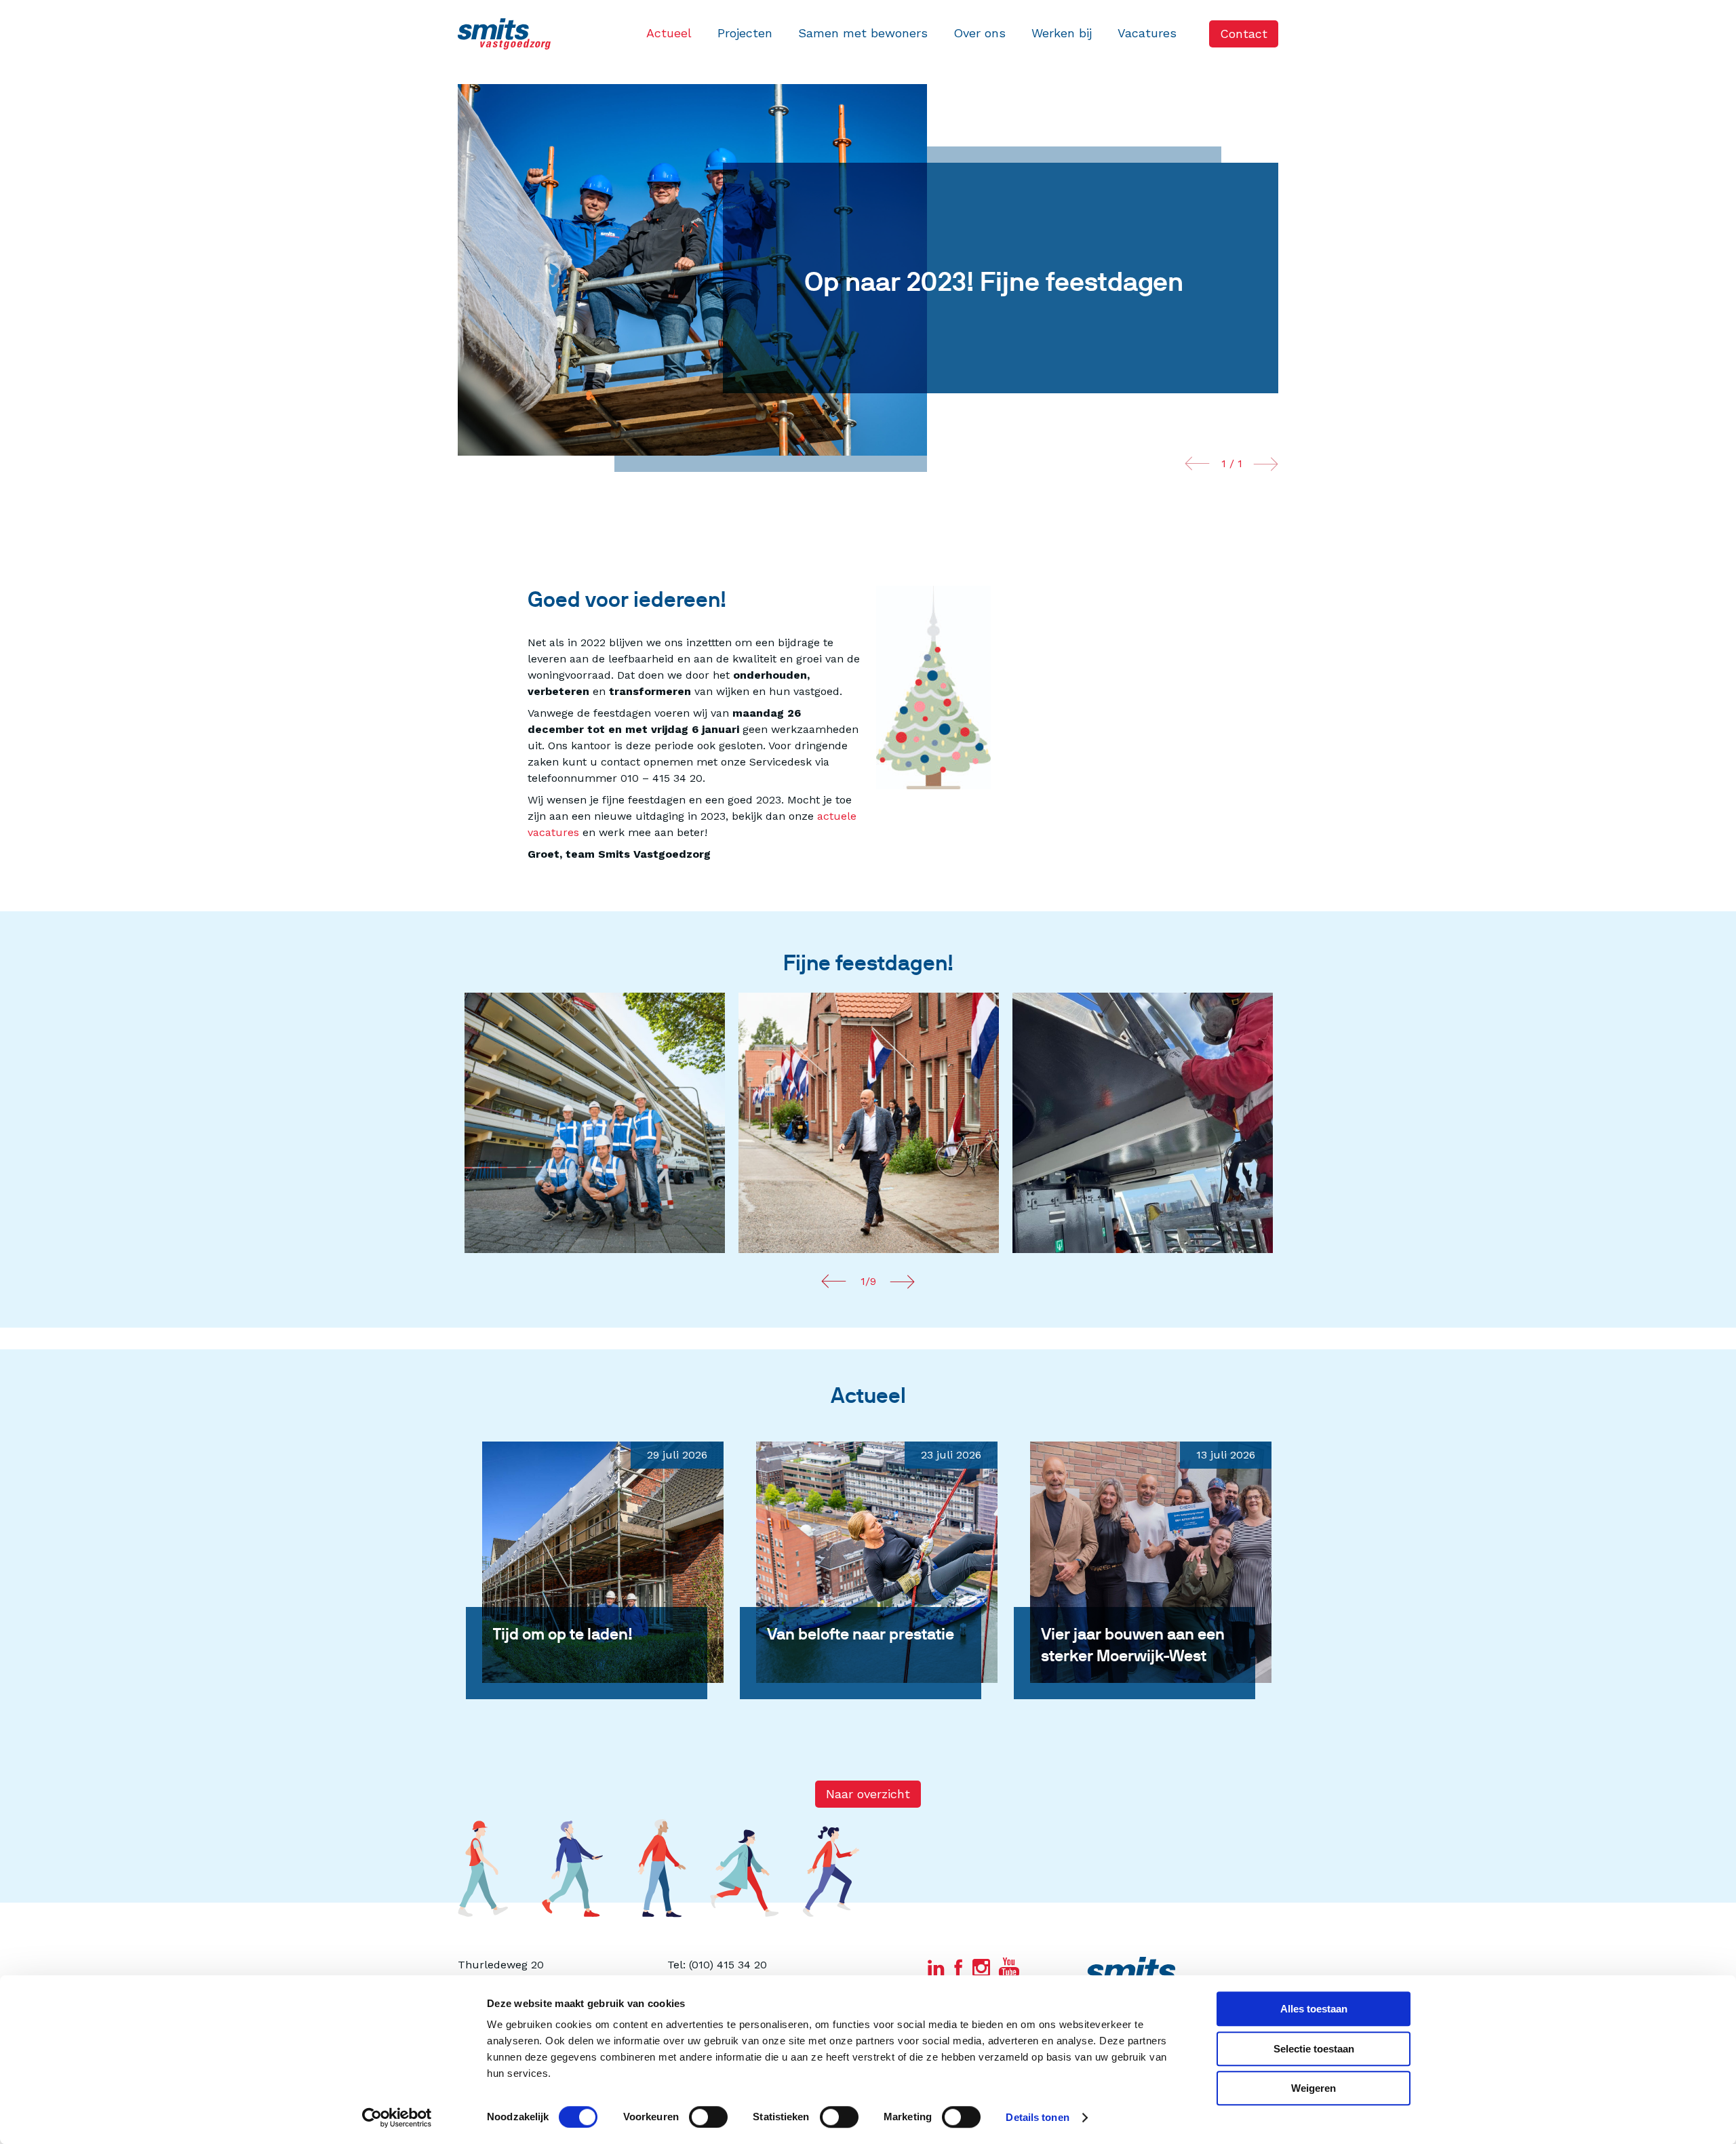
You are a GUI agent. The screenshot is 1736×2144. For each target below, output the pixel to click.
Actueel (669, 33)
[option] (595, 1123)
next (1266, 464)
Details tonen (1037, 2117)
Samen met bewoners (863, 33)
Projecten (745, 33)
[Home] (504, 34)
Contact (1244, 34)
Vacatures (1147, 33)
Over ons (980, 33)
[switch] (708, 2117)
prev (1197, 464)
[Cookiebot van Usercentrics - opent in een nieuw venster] (397, 2118)
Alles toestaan (1314, 2009)
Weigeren (1314, 2088)
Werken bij (1062, 33)
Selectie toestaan (1314, 2049)
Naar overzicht (868, 1794)
